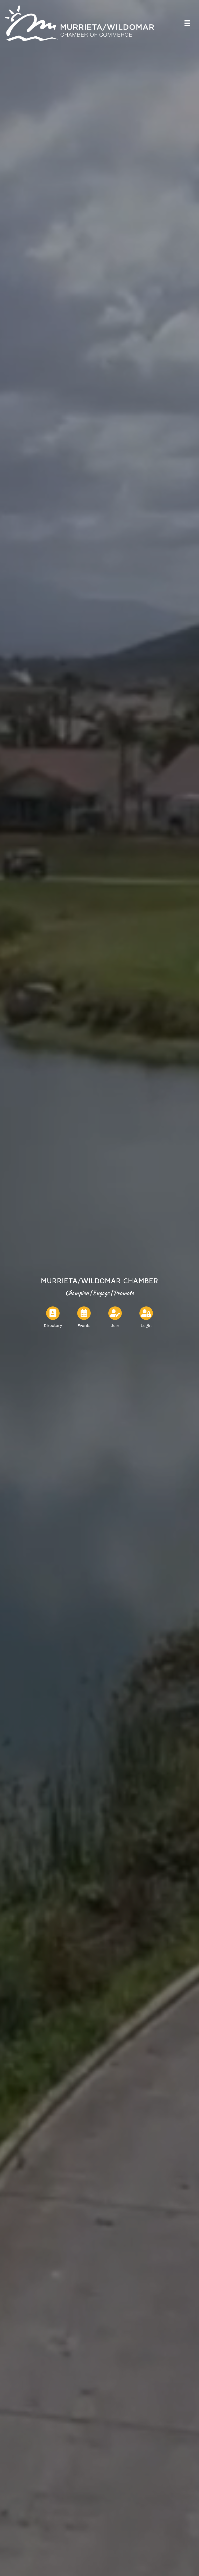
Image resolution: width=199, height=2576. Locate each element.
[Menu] (187, 23)
